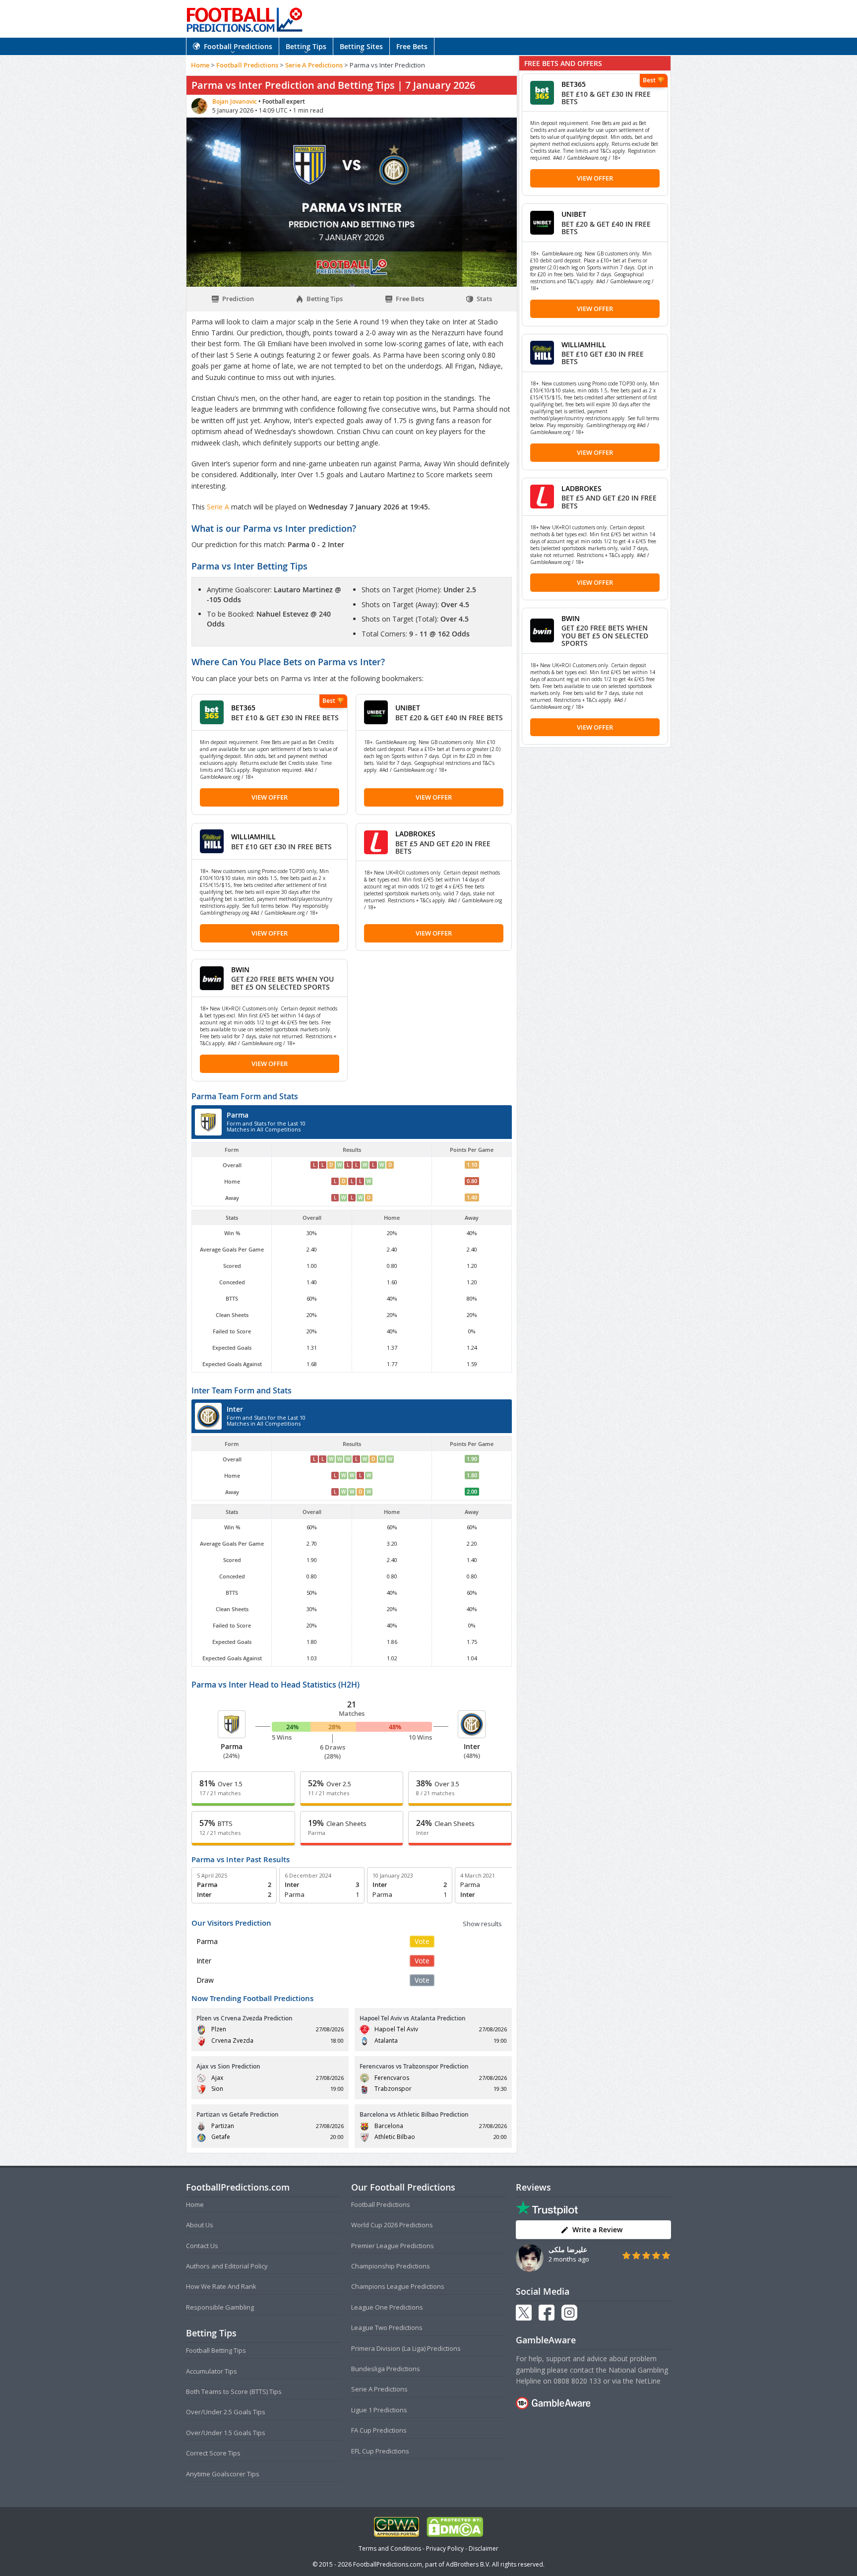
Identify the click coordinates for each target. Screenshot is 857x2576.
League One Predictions (387, 2307)
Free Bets (412, 46)
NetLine (648, 2381)
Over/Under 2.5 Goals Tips (226, 2412)
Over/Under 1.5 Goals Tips (226, 2433)
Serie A (219, 507)
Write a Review (597, 2230)
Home (200, 65)
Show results (482, 1924)
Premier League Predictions (393, 2246)
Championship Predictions (391, 2266)
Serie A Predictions (314, 65)
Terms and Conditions (390, 2548)
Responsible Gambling (220, 2307)
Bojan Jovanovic (235, 101)
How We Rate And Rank (221, 2286)
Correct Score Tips (213, 2453)
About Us (200, 2225)
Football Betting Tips (216, 2350)
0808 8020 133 (577, 2381)
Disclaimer (484, 2548)
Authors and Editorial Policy (227, 2266)
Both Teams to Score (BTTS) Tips (234, 2391)
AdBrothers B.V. (468, 2564)
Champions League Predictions (398, 2286)
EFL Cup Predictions (380, 2451)
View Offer (270, 797)
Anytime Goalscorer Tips (223, 2474)
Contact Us (202, 2246)
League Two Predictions (387, 2327)
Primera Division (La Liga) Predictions (406, 2348)
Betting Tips (306, 46)
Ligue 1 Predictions (379, 2410)
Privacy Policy (445, 2548)
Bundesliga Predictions (386, 2369)
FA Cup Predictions (379, 2430)
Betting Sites (361, 46)
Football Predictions (238, 46)
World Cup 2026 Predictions (392, 2225)
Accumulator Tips (212, 2371)
